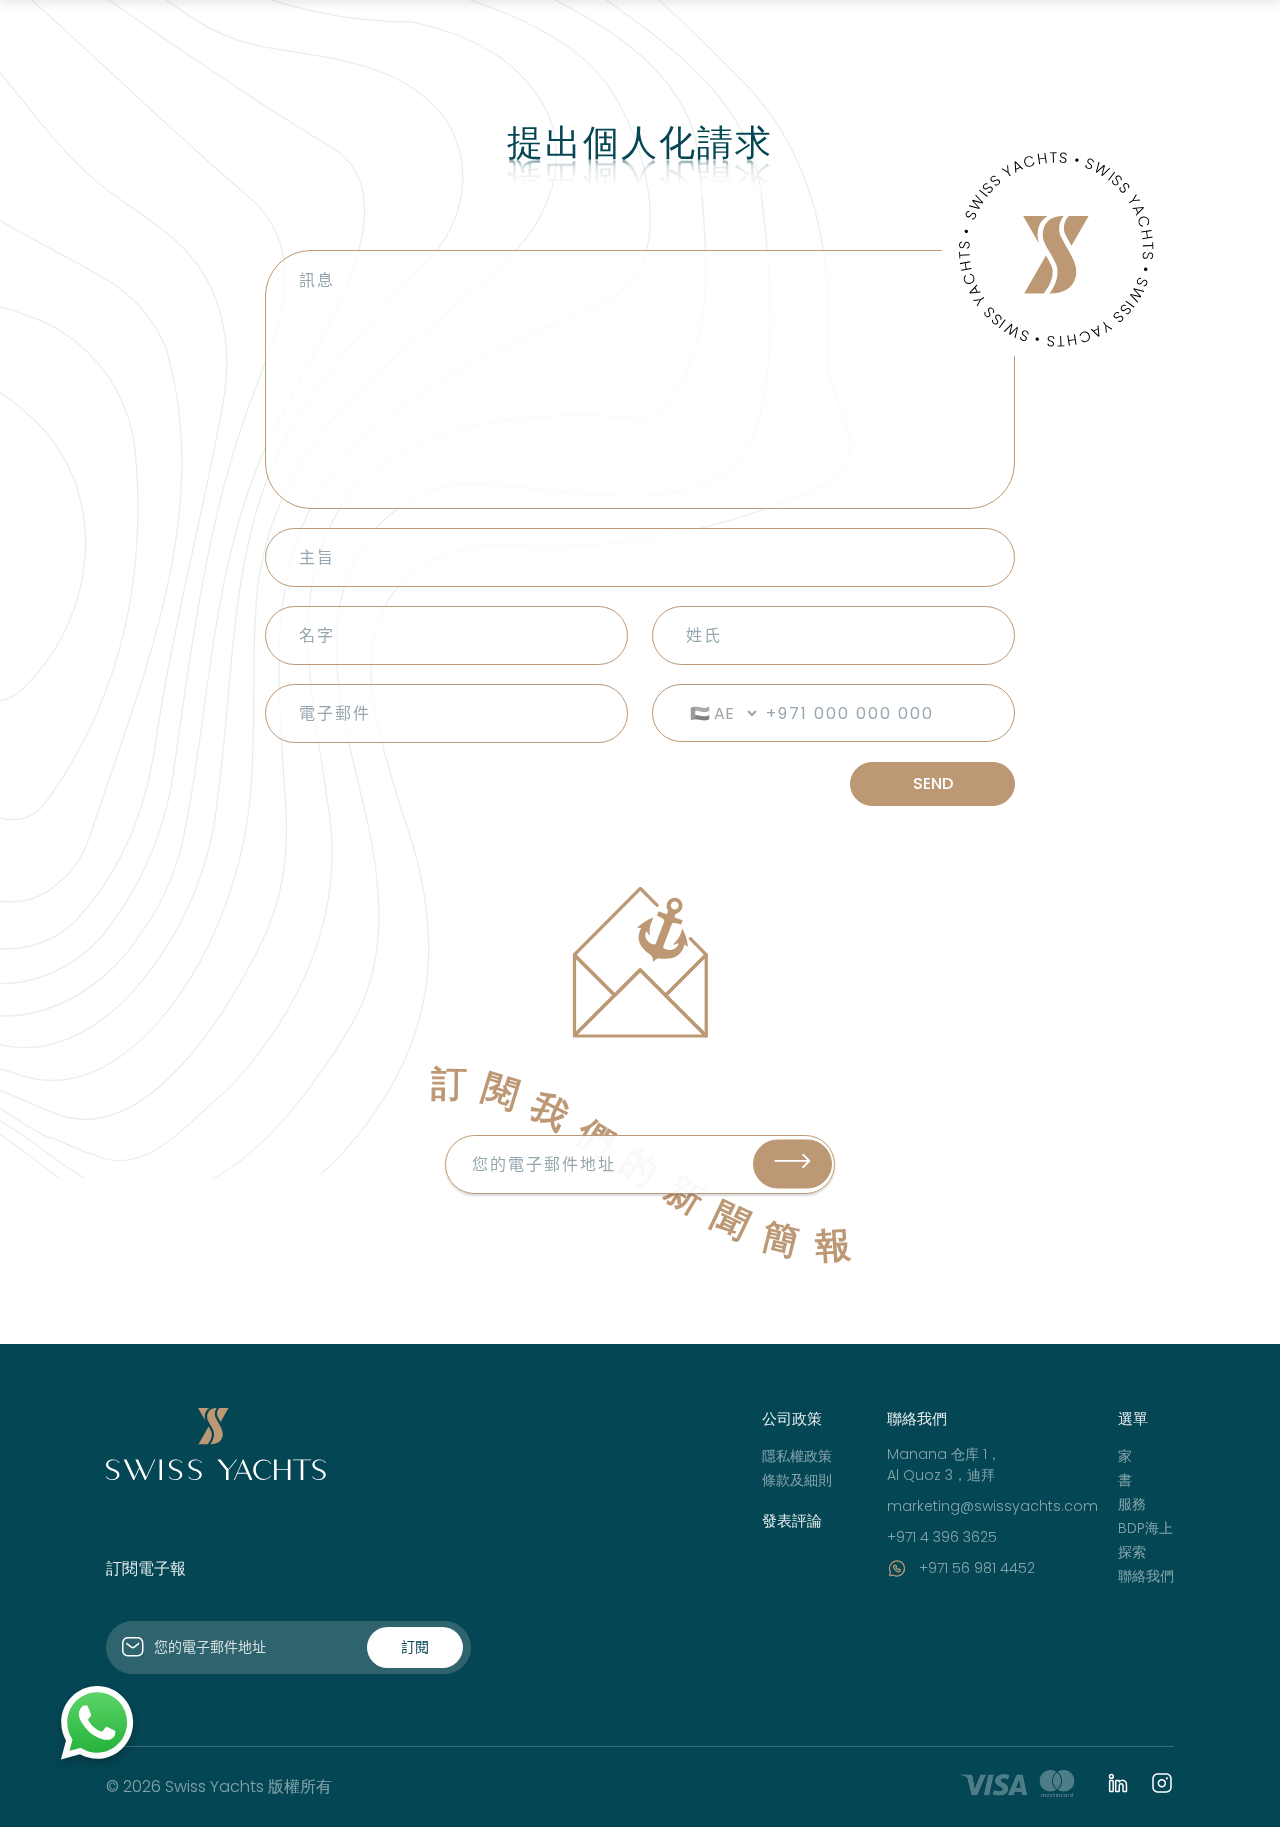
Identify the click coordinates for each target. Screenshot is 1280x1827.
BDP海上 (1145, 1528)
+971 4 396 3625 (942, 1537)
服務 (1132, 1504)
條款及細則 (797, 1480)
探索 (1132, 1552)
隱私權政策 (797, 1456)
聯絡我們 (1146, 1576)
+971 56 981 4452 (977, 1568)
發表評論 (792, 1520)
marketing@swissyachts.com (992, 1506)
